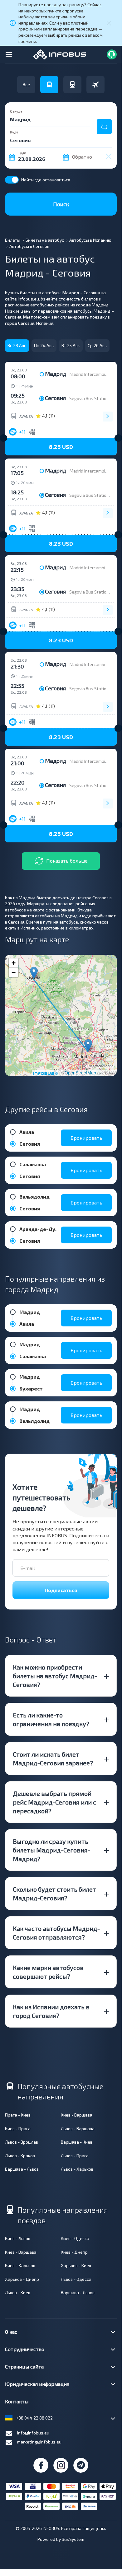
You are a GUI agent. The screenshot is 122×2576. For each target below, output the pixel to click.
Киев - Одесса (75, 2238)
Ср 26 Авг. (97, 345)
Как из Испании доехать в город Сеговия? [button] (51, 2011)
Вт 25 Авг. (71, 345)
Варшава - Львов (22, 2169)
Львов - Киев (18, 2292)
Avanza (26, 416)
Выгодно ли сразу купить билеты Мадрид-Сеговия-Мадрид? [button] (51, 1850)
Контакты (17, 2401)
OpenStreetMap (80, 1073)
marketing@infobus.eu (39, 2442)
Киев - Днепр (74, 2252)
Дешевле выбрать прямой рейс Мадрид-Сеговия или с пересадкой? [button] (54, 1802)
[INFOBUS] (60, 54)
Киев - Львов (18, 2238)
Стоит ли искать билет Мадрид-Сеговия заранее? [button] (53, 1758)
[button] (61, 447)
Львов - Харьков (77, 2169)
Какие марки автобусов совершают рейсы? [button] (48, 1972)
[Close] (109, 23)
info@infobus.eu (33, 2433)
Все (26, 84)
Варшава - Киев (77, 2142)
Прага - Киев (18, 2115)
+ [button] (14, 963)
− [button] (14, 972)
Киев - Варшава (77, 2115)
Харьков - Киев (76, 2265)
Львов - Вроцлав (22, 2142)
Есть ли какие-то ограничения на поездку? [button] (51, 1719)
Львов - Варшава (78, 2129)
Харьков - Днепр (22, 2279)
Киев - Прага (18, 2129)
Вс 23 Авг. (17, 345)
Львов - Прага (75, 2156)
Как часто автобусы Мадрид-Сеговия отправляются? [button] (56, 1933)
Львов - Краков (20, 2156)
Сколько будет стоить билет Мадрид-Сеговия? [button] (54, 1894)
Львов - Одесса (76, 2279)
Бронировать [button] (86, 1138)
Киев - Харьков (20, 2265)
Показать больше (67, 861)
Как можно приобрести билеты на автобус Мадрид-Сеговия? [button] (55, 1676)
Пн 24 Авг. (44, 345)
